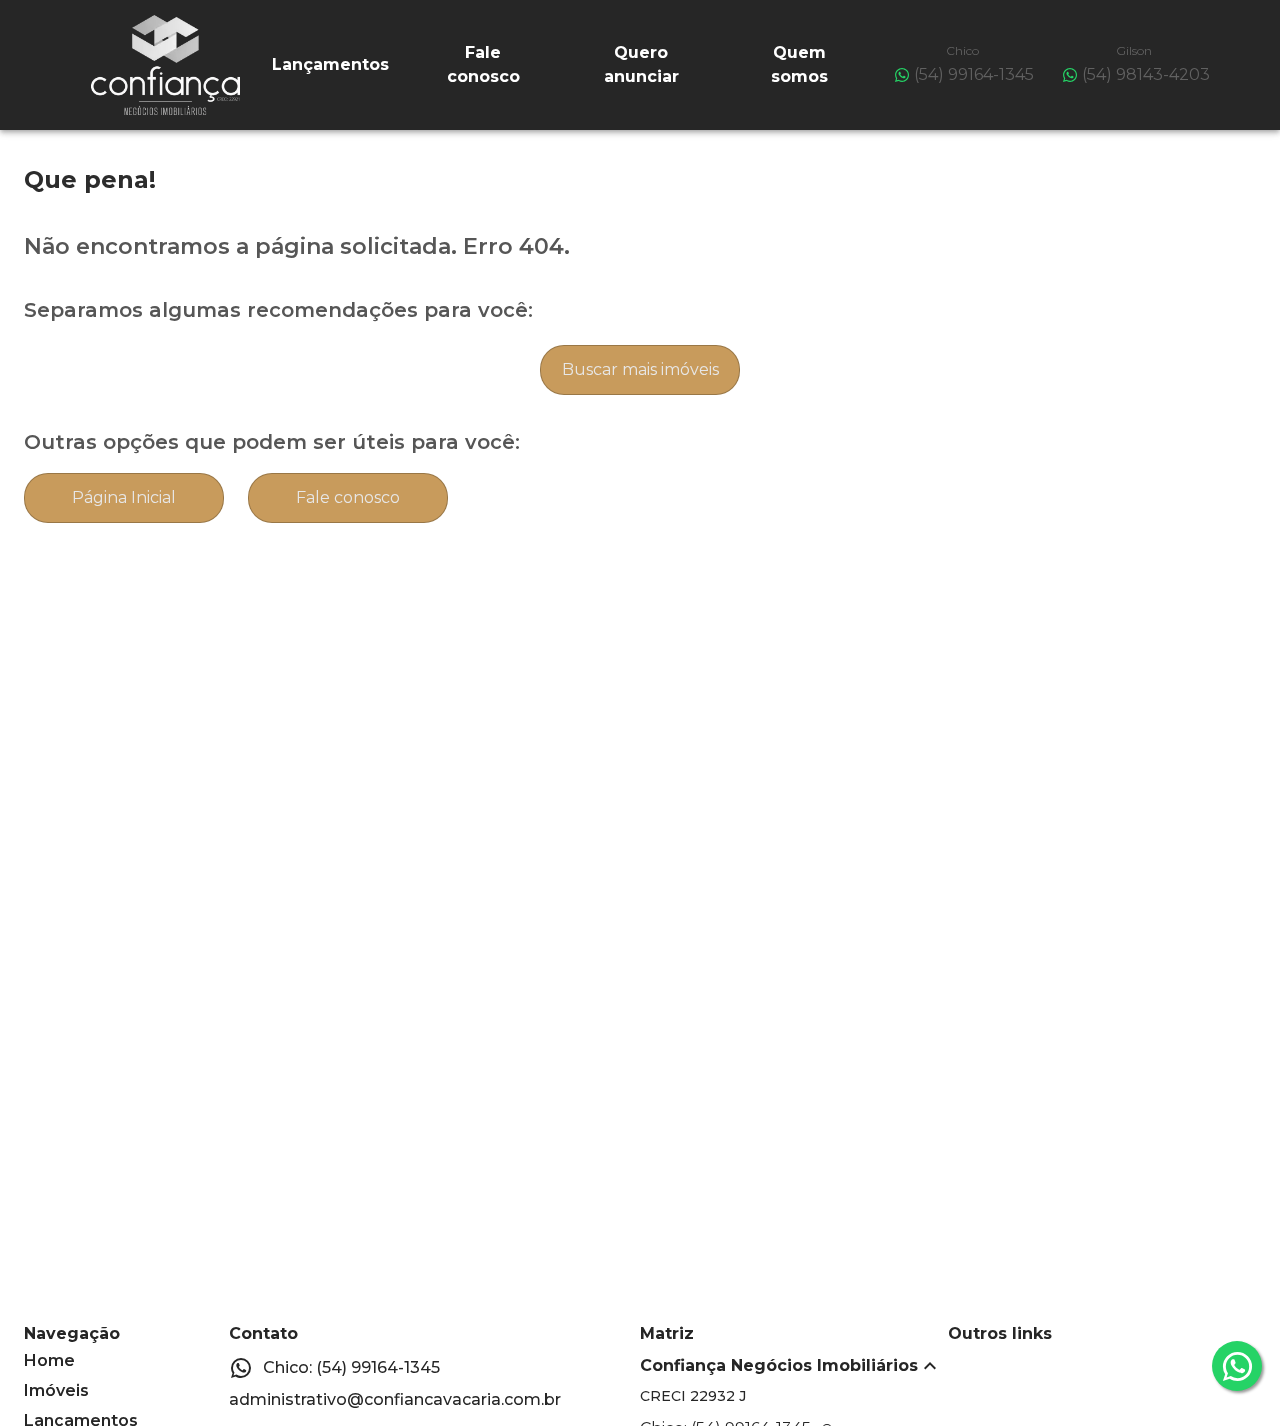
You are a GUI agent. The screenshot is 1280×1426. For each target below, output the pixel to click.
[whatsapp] (1237, 1366)
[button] (794, 1366)
